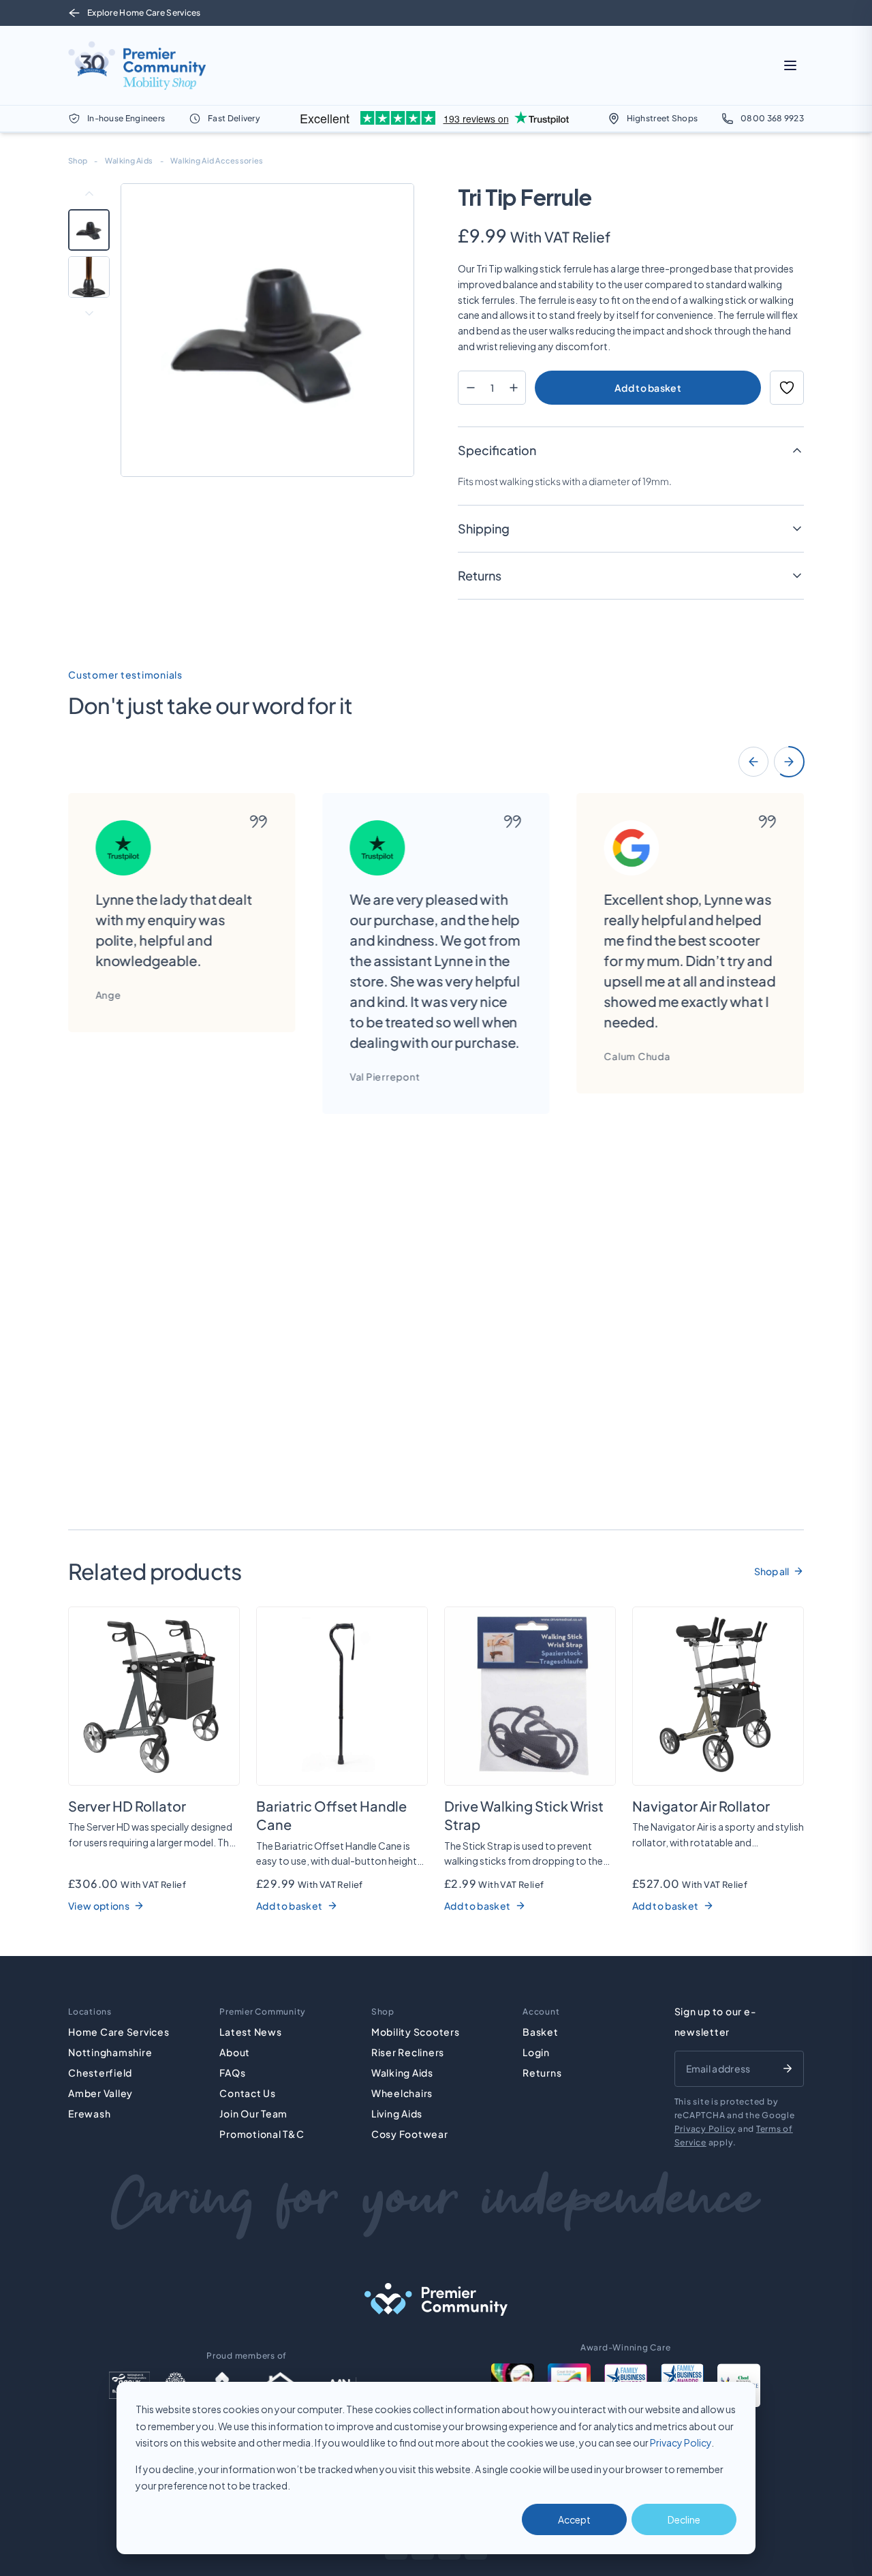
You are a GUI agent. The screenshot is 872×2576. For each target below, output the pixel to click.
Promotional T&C (262, 2134)
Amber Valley (100, 2093)
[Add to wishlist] (787, 388)
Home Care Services (119, 2032)
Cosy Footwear (410, 2134)
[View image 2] (89, 277)
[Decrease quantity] (470, 388)
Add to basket (648, 388)
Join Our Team (253, 2113)
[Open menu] (790, 65)
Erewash (89, 2113)
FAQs (232, 2073)
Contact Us (248, 2093)
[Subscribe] (788, 2068)
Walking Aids (129, 160)
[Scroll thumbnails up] (89, 193)
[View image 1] (89, 230)
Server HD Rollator (127, 1806)
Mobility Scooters (416, 2032)
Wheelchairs (402, 2093)
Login (536, 2052)
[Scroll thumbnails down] (89, 313)
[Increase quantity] (513, 388)
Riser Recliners (408, 2052)
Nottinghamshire (110, 2052)
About (235, 2052)
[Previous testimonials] (753, 762)
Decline (684, 2519)
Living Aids (397, 2113)
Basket (541, 2032)
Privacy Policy (681, 2442)
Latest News (250, 2032)
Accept (574, 2519)
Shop (78, 160)
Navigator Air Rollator (701, 1806)
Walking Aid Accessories (217, 160)
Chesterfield (100, 2073)
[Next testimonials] (789, 762)
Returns (542, 2073)
